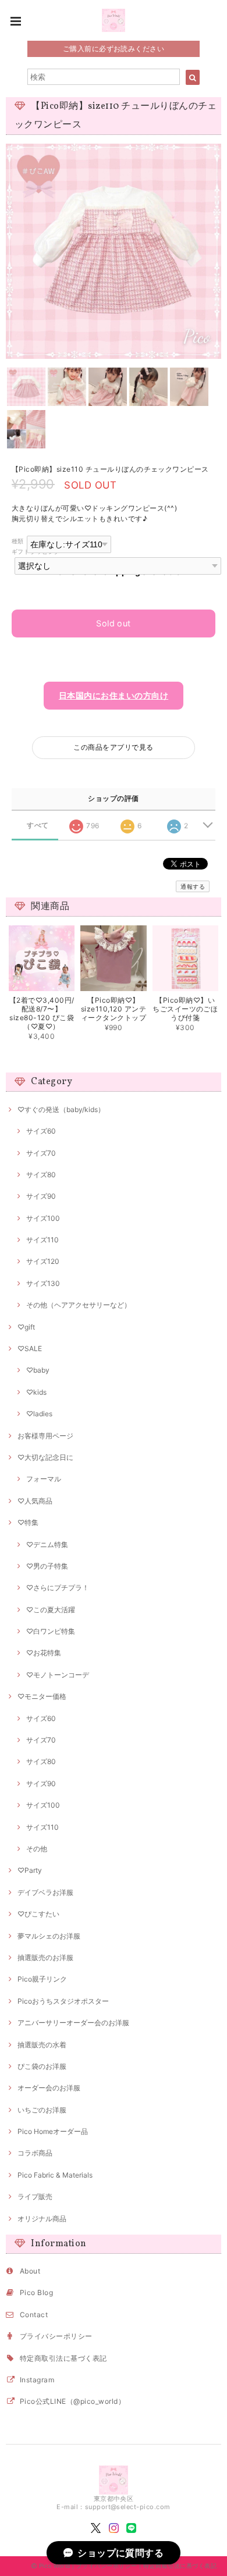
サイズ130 (43, 1283)
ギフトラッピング (36, 552)
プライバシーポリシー (56, 2336)
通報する (193, 886)
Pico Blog (36, 2292)
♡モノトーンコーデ (58, 1675)
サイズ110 (42, 1240)
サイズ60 (41, 1131)
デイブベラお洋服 (45, 1892)
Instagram (37, 2380)
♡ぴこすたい (38, 1914)
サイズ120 (43, 1261)
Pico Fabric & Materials (55, 2175)
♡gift (26, 1327)
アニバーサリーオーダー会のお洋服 (73, 2023)
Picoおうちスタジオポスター (63, 2001)
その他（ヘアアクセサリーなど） (79, 1305)
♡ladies (39, 1414)
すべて (38, 825)
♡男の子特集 (47, 1566)
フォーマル (44, 1479)
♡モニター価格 (42, 1696)
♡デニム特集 (47, 1544)
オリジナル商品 (42, 2219)
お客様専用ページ (45, 1436)
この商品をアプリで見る (113, 747)
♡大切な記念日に (45, 1457)
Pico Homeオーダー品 (53, 2131)
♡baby (38, 1370)
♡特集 (28, 1522)
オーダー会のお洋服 (49, 2088)
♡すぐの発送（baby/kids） (61, 1109)
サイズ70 (41, 1153)
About (30, 2271)
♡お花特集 (44, 1653)
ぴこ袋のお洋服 (42, 2066)
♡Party (30, 1870)
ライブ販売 (35, 2196)
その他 (37, 1849)
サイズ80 (41, 1175)
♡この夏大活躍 (51, 1610)
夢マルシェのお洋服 (49, 1936)
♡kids (36, 1392)
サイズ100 (43, 1218)
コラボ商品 (35, 2153)
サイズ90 (41, 1196)
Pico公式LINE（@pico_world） (72, 2401)
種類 (18, 541)
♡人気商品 (35, 1501)
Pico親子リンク (42, 1979)
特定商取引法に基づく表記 (63, 2358)
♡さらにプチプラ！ (58, 1588)
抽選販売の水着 (42, 2045)
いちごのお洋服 (42, 2110)
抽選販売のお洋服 (45, 1957)
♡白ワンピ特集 (51, 1631)
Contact (34, 2315)
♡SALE (30, 1348)
